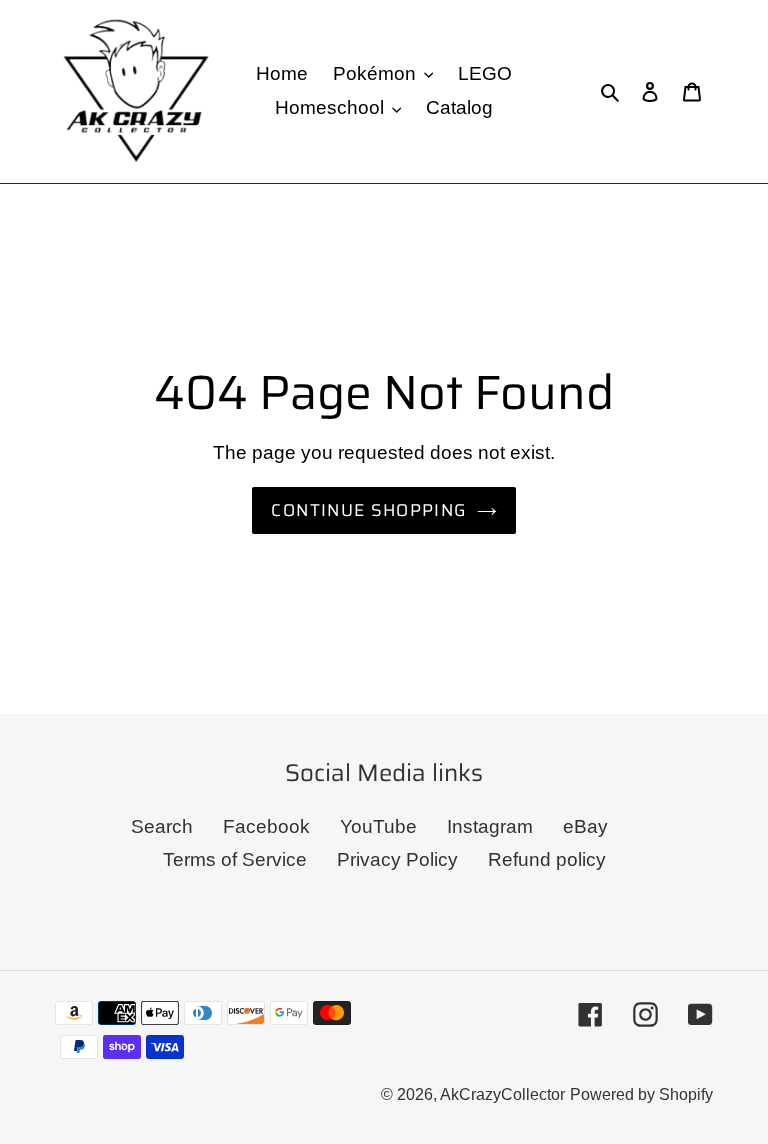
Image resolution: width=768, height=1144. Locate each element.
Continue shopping (368, 510)
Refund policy (547, 859)
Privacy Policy (397, 859)
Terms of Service (235, 859)
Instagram (490, 826)
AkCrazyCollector (502, 1094)
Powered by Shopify (641, 1094)
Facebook (266, 826)
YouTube (378, 826)
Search (162, 826)
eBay (585, 826)
